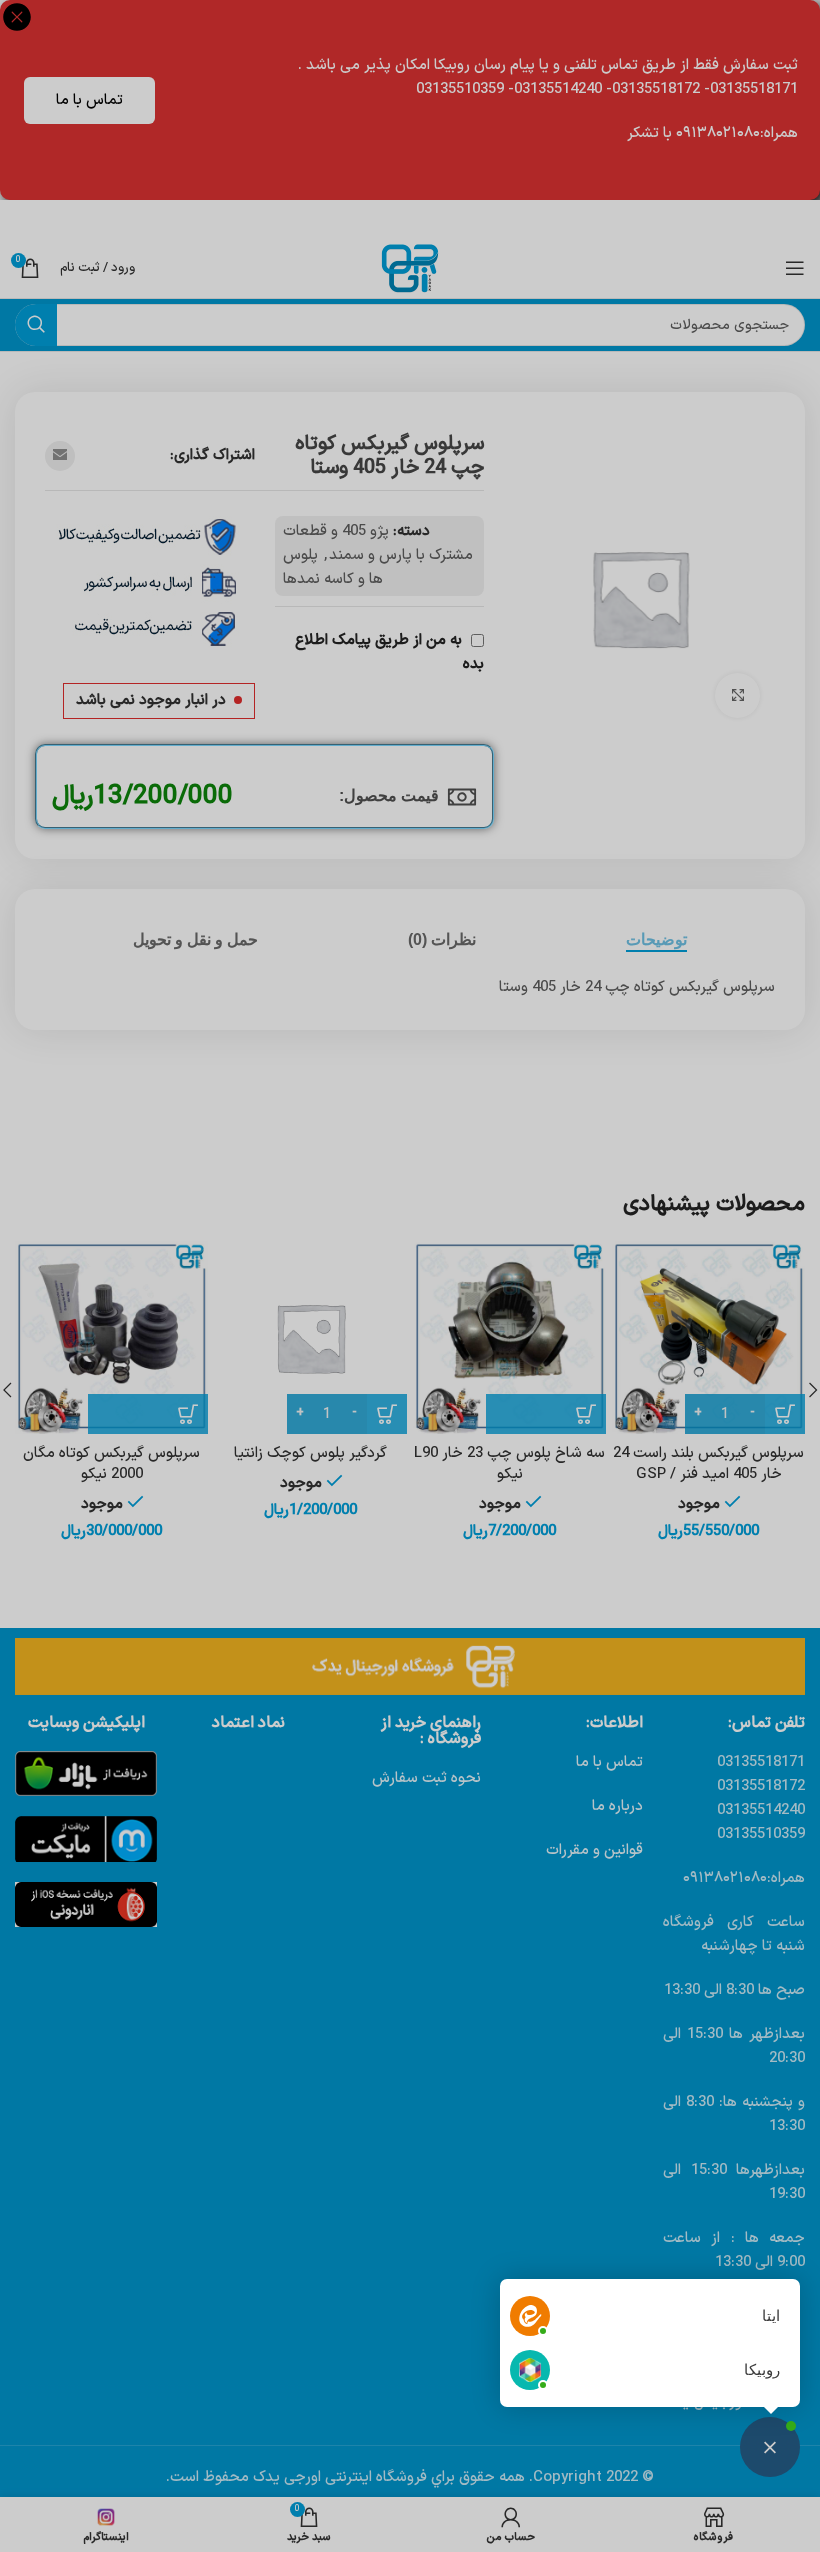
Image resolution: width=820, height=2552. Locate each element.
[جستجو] (36, 325)
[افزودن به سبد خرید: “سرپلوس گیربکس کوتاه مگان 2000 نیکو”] (148, 1414)
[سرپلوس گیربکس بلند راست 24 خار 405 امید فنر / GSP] (708, 1337)
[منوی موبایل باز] (795, 268)
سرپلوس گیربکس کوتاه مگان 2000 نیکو (111, 1464)
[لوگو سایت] (410, 267)
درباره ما (617, 1806)
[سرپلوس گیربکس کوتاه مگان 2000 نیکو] (111, 1337)
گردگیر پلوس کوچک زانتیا (310, 1453)
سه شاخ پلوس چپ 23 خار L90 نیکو (509, 1464)
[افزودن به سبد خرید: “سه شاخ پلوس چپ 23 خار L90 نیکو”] (546, 1414)
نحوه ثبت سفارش (426, 1778)
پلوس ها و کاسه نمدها (333, 567)
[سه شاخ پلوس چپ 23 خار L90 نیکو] (509, 1337)
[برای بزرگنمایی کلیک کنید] (737, 695)
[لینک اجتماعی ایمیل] (60, 456)
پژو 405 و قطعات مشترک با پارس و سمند (378, 543)
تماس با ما (89, 100)
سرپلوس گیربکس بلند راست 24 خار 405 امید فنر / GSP (708, 1464)
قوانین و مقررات (594, 1850)
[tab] (656, 939)
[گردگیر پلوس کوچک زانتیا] (310, 1337)
